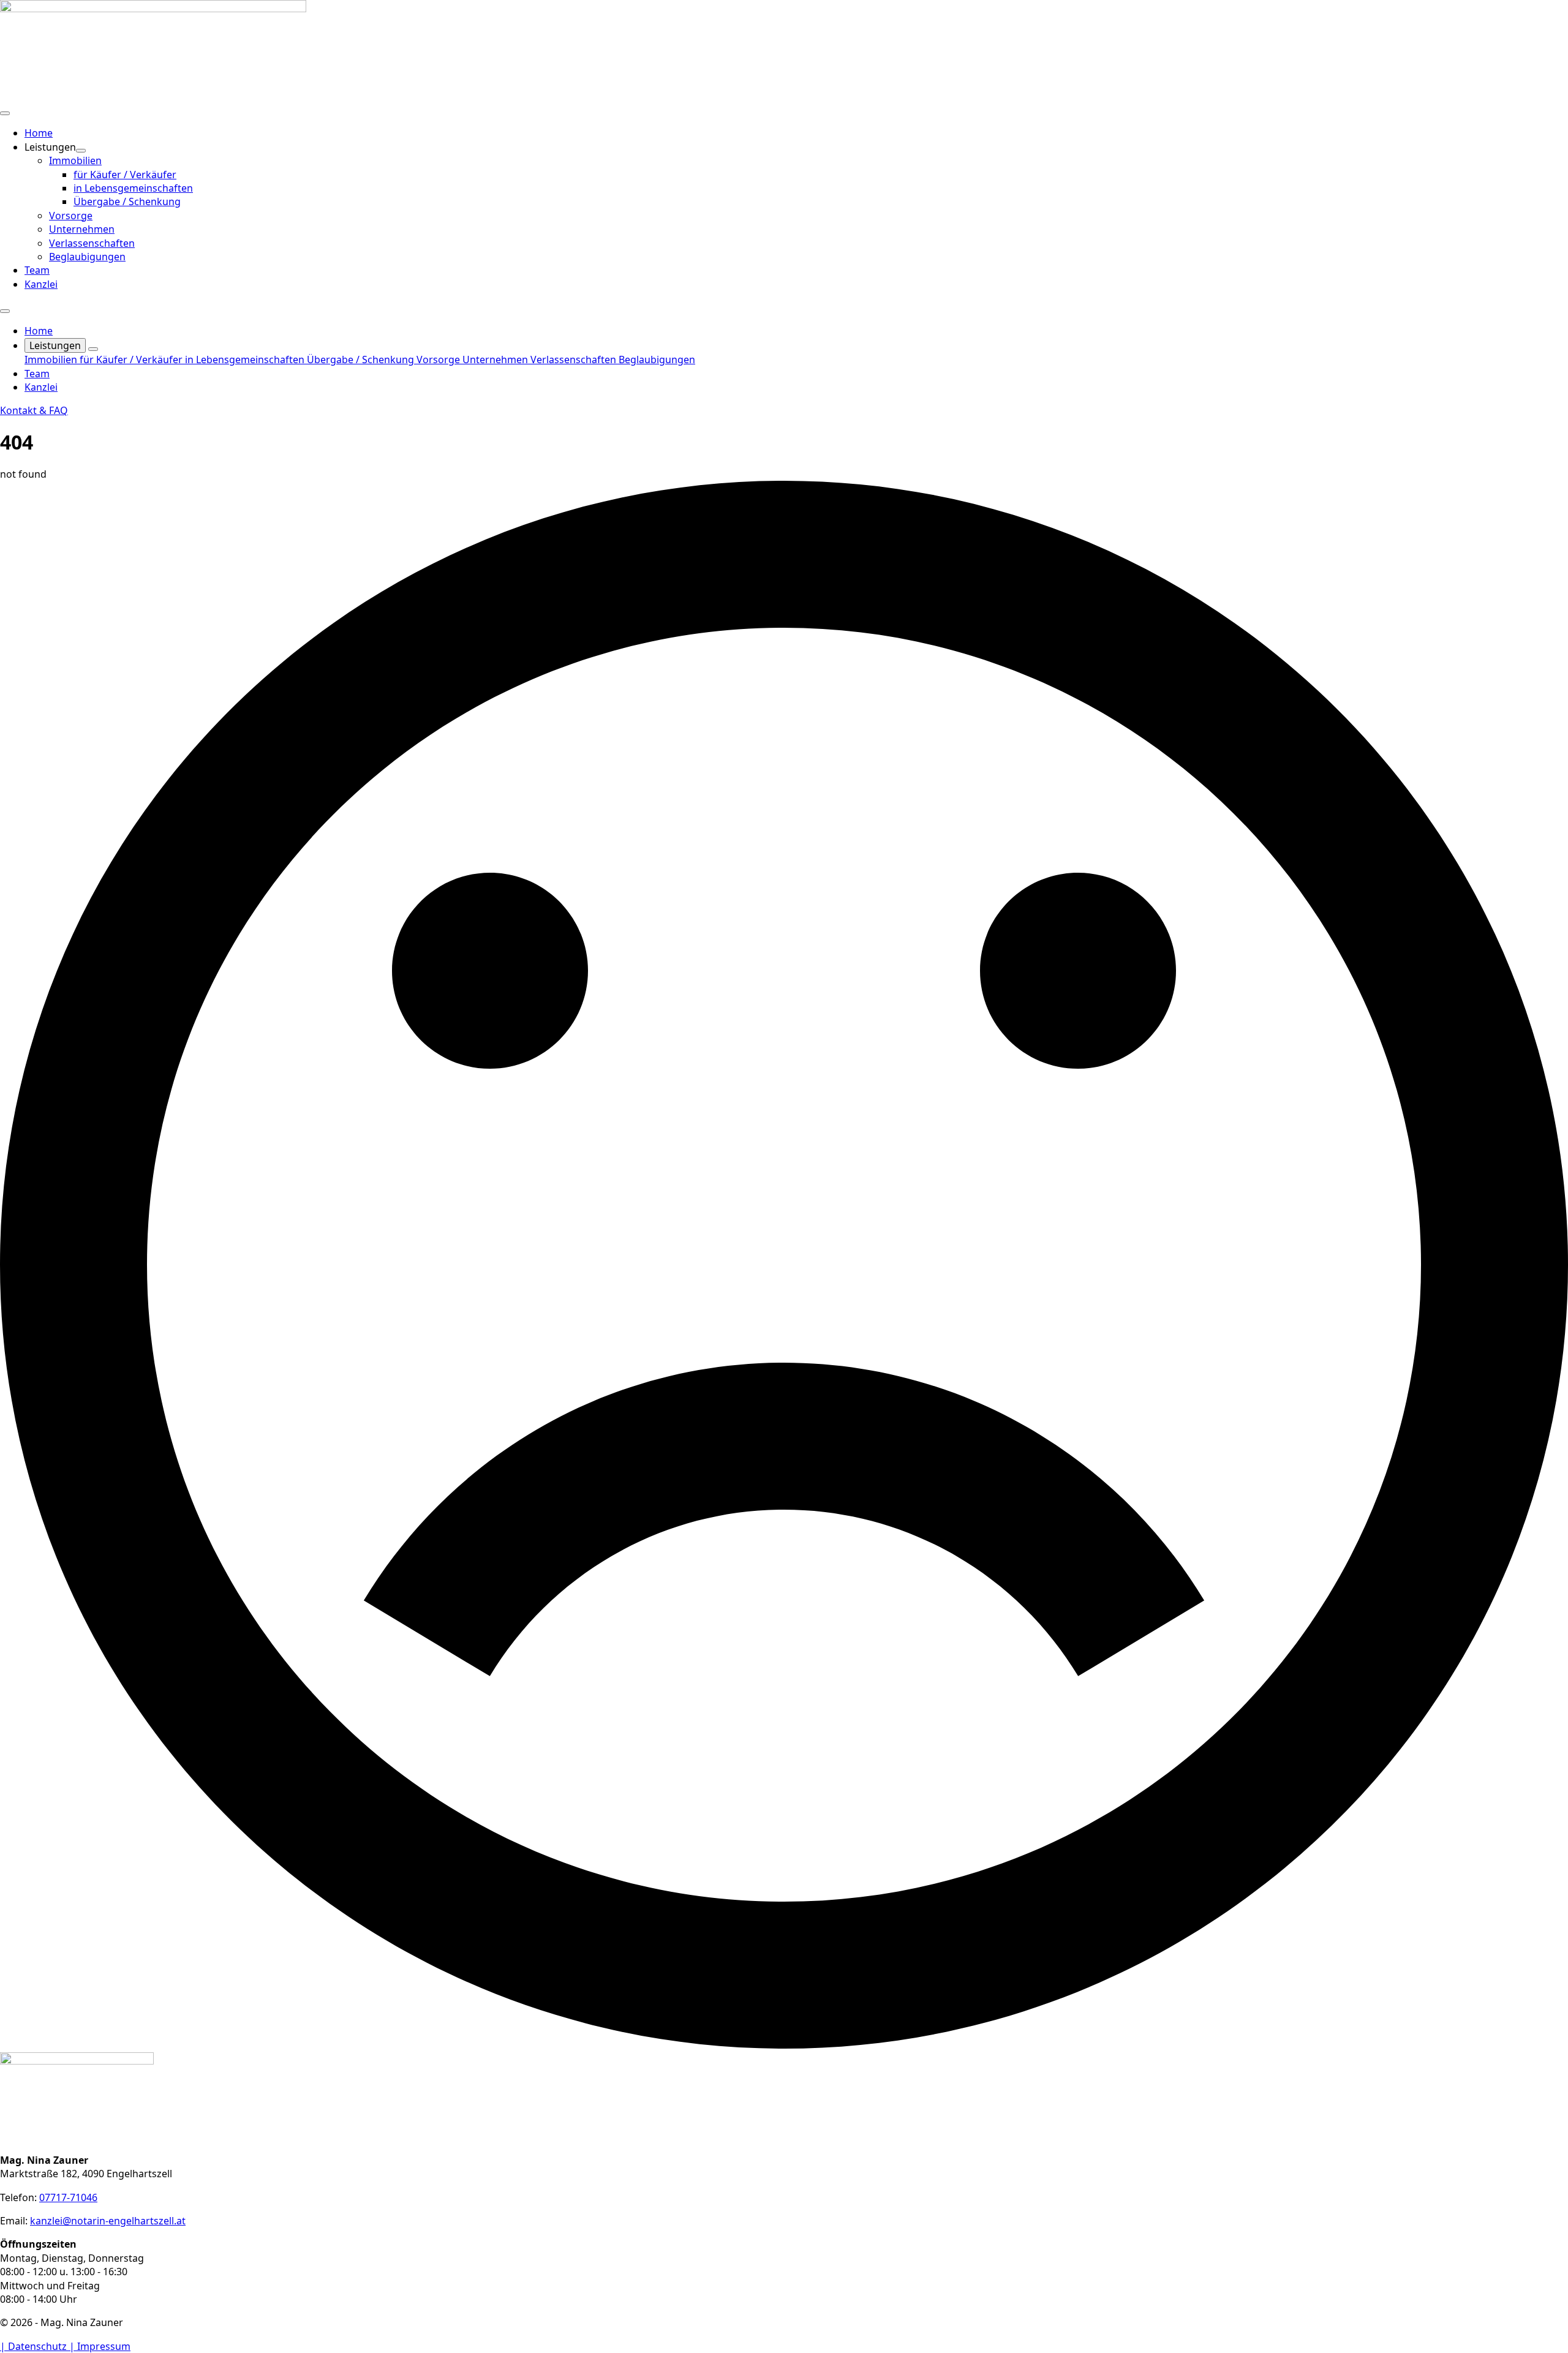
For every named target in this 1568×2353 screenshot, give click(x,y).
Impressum (104, 2346)
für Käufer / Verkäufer (132, 360)
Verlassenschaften (575, 360)
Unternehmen (496, 360)
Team (37, 270)
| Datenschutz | (39, 2346)
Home (39, 133)
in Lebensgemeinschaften (246, 360)
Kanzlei (41, 284)
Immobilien (52, 360)
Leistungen (55, 345)
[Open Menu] (5, 113)
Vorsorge (439, 360)
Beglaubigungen (657, 360)
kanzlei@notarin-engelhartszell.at (108, 2221)
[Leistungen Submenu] (81, 151)
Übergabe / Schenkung (362, 360)
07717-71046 (68, 2197)
